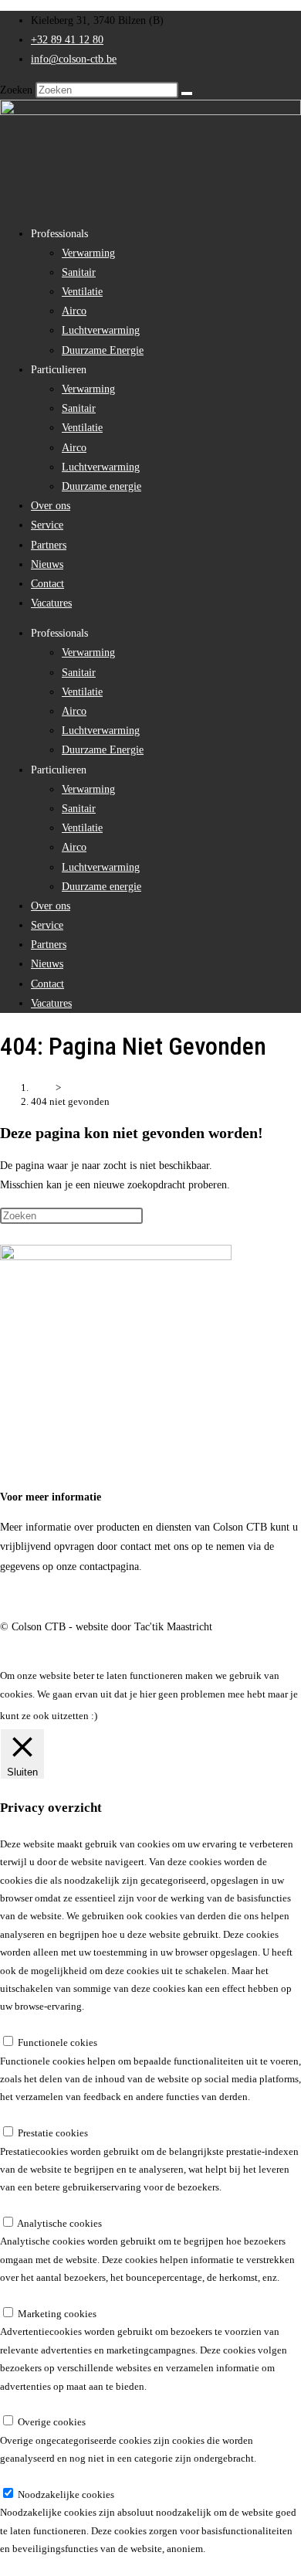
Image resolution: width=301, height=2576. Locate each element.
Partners (49, 545)
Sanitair (79, 272)
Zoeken (16, 90)
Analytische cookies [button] (42, 2206)
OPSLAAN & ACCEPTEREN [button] (61, 2567)
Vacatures (51, 603)
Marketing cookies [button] (39, 2296)
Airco (74, 311)
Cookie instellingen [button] (157, 1716)
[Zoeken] (187, 93)
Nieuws (47, 564)
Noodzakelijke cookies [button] (48, 2477)
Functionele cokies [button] (40, 2025)
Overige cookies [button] (34, 2404)
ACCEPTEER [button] (247, 1716)
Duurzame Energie (103, 350)
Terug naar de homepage (54, 1235)
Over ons (51, 506)
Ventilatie (82, 292)
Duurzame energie (101, 486)
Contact (47, 584)
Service (47, 525)
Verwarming (88, 253)
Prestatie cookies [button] (35, 2115)
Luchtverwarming (101, 330)
